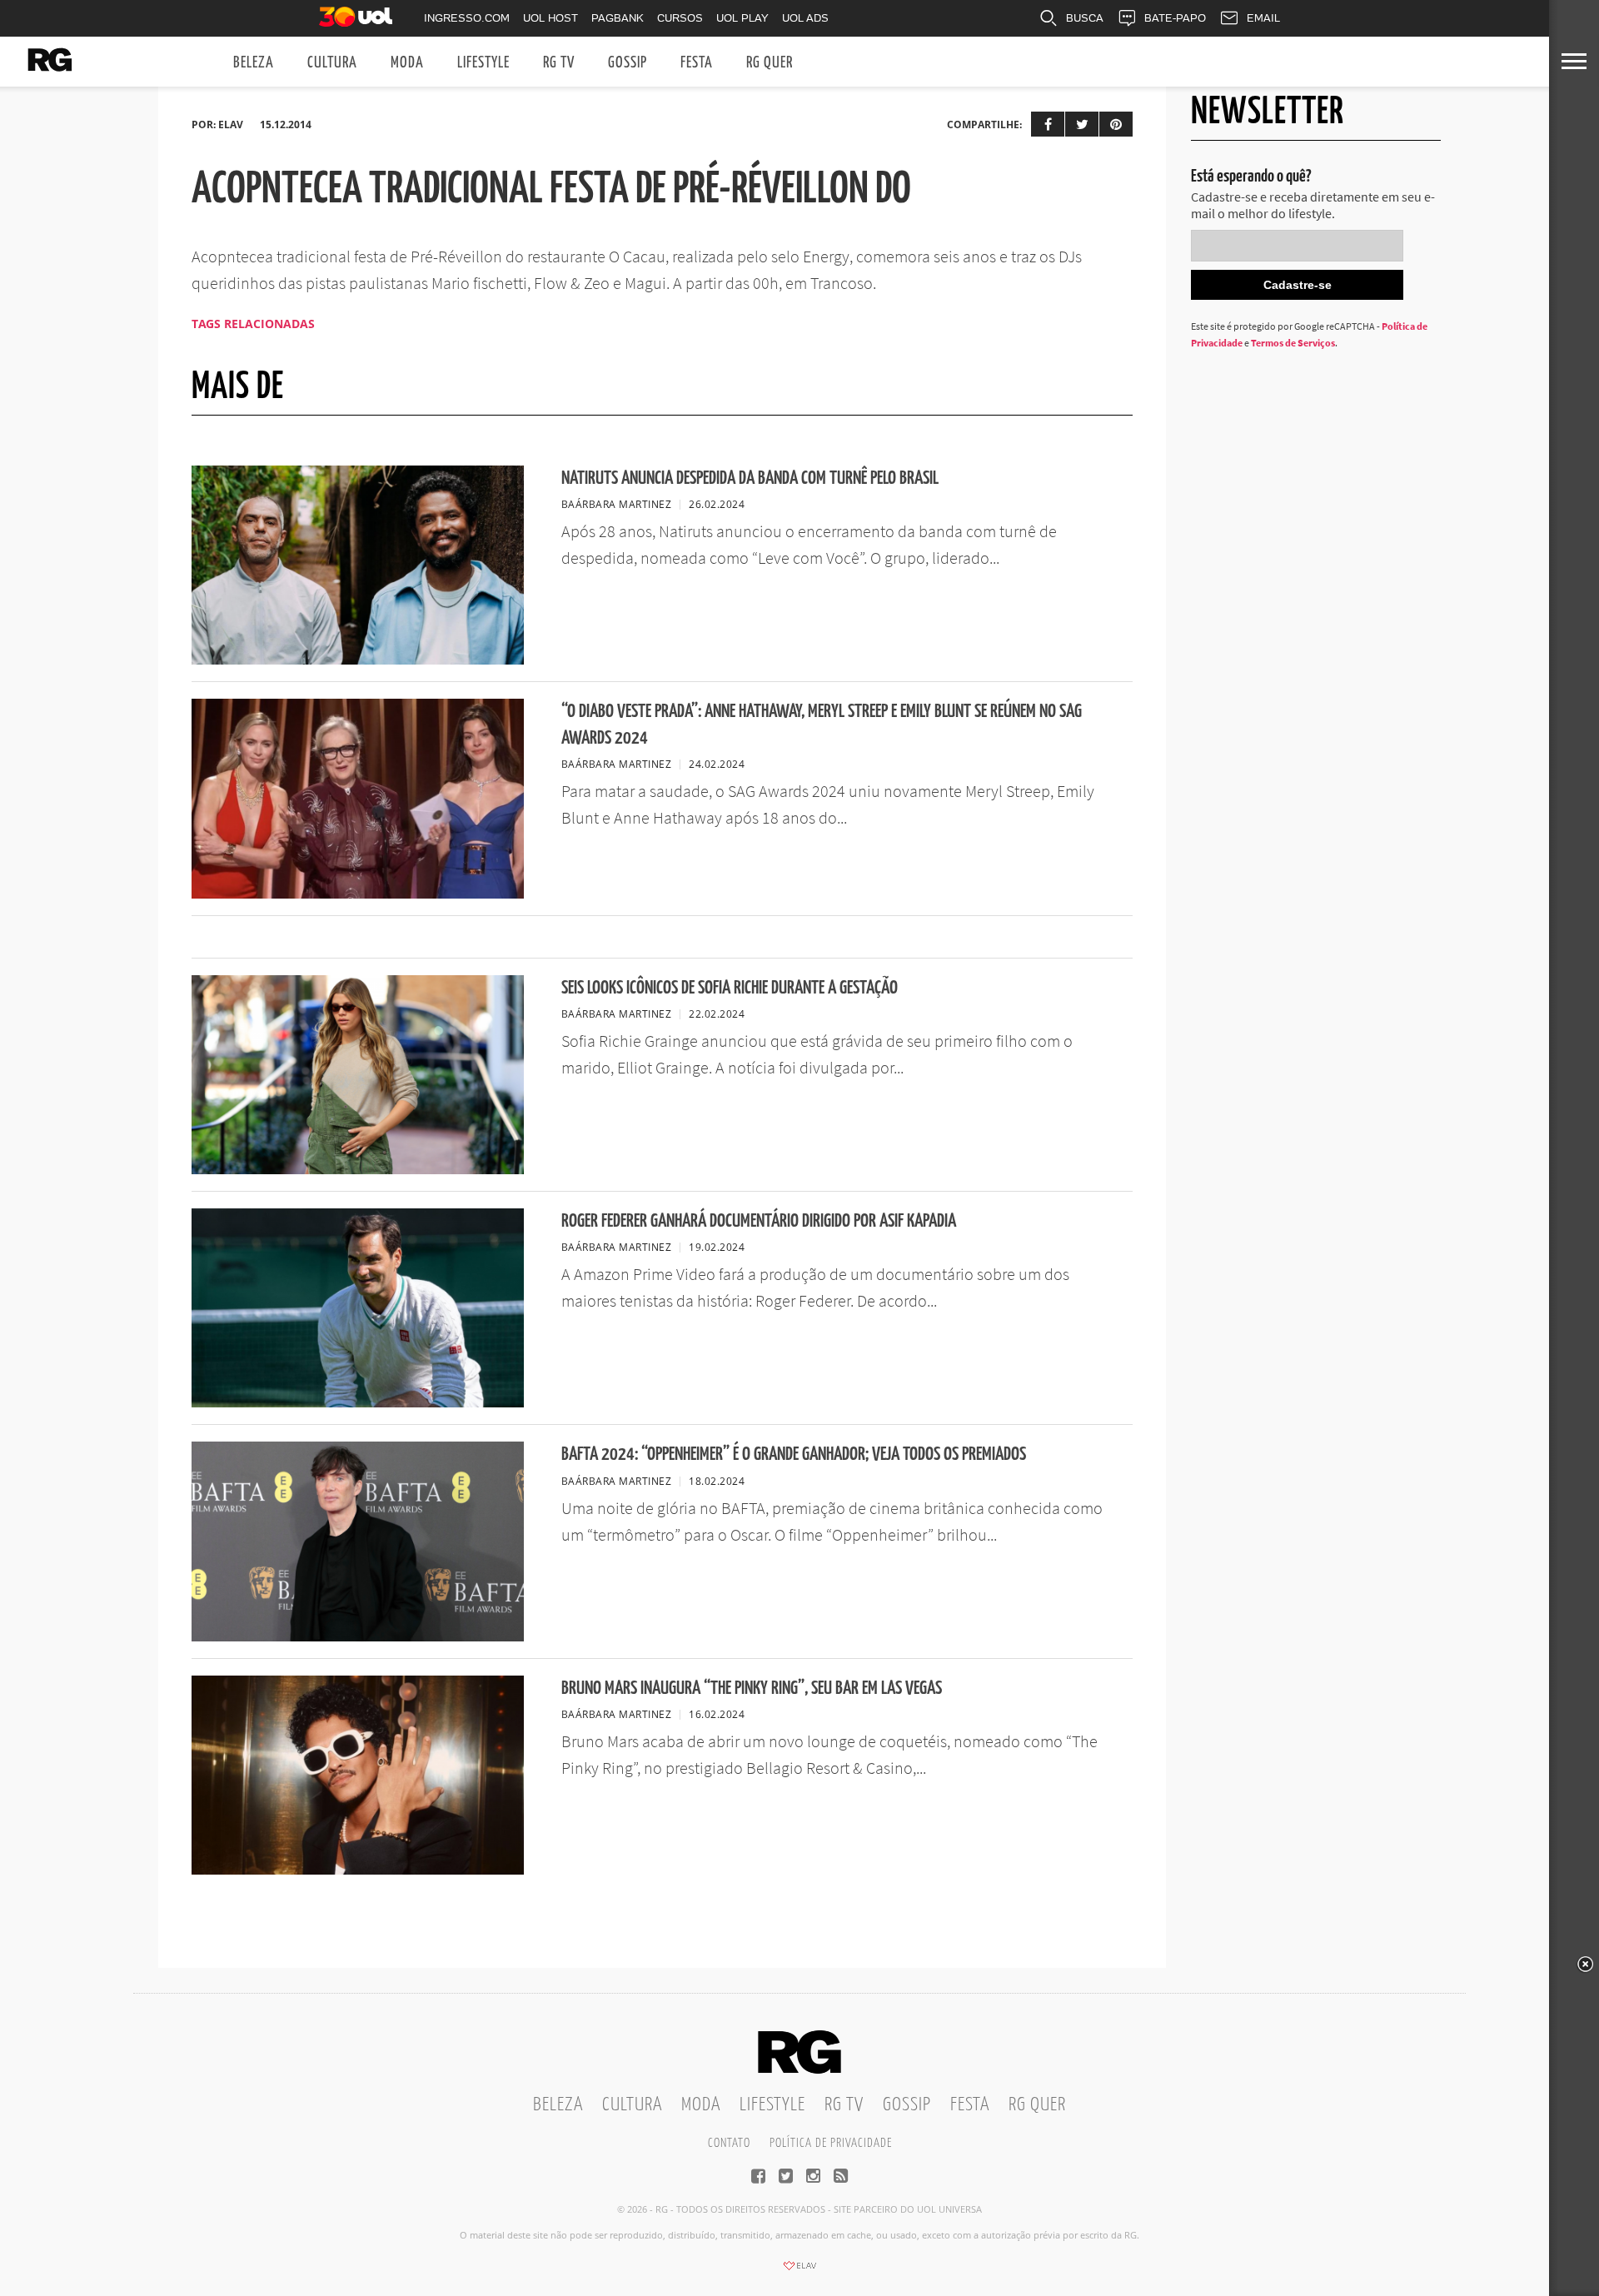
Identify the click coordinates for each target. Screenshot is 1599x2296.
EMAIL (1263, 18)
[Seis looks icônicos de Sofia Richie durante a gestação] (358, 1169)
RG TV (559, 63)
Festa (697, 63)
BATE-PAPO (1175, 18)
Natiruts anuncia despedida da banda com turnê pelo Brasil (750, 478)
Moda (407, 63)
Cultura (332, 63)
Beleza (254, 63)
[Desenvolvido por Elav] (799, 2271)
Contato (729, 2143)
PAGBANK (618, 18)
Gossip (628, 63)
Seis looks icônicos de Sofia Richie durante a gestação (730, 988)
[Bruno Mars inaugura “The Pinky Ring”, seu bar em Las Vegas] (358, 1870)
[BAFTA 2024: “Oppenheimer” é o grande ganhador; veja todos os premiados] (358, 1636)
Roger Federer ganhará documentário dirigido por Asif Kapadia (759, 1221)
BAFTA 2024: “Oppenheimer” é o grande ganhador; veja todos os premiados (794, 1454)
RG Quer (770, 63)
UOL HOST (550, 18)
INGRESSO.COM (467, 18)
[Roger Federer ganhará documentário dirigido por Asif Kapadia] (358, 1402)
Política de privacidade (831, 2143)
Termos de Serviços (1293, 343)
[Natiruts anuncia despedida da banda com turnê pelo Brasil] (358, 660)
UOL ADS (805, 18)
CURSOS (680, 18)
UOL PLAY (742, 18)
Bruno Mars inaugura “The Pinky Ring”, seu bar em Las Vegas (752, 1688)
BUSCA (1085, 18)
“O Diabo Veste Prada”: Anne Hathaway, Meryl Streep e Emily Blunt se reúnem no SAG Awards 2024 (822, 725)
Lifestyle (483, 63)
